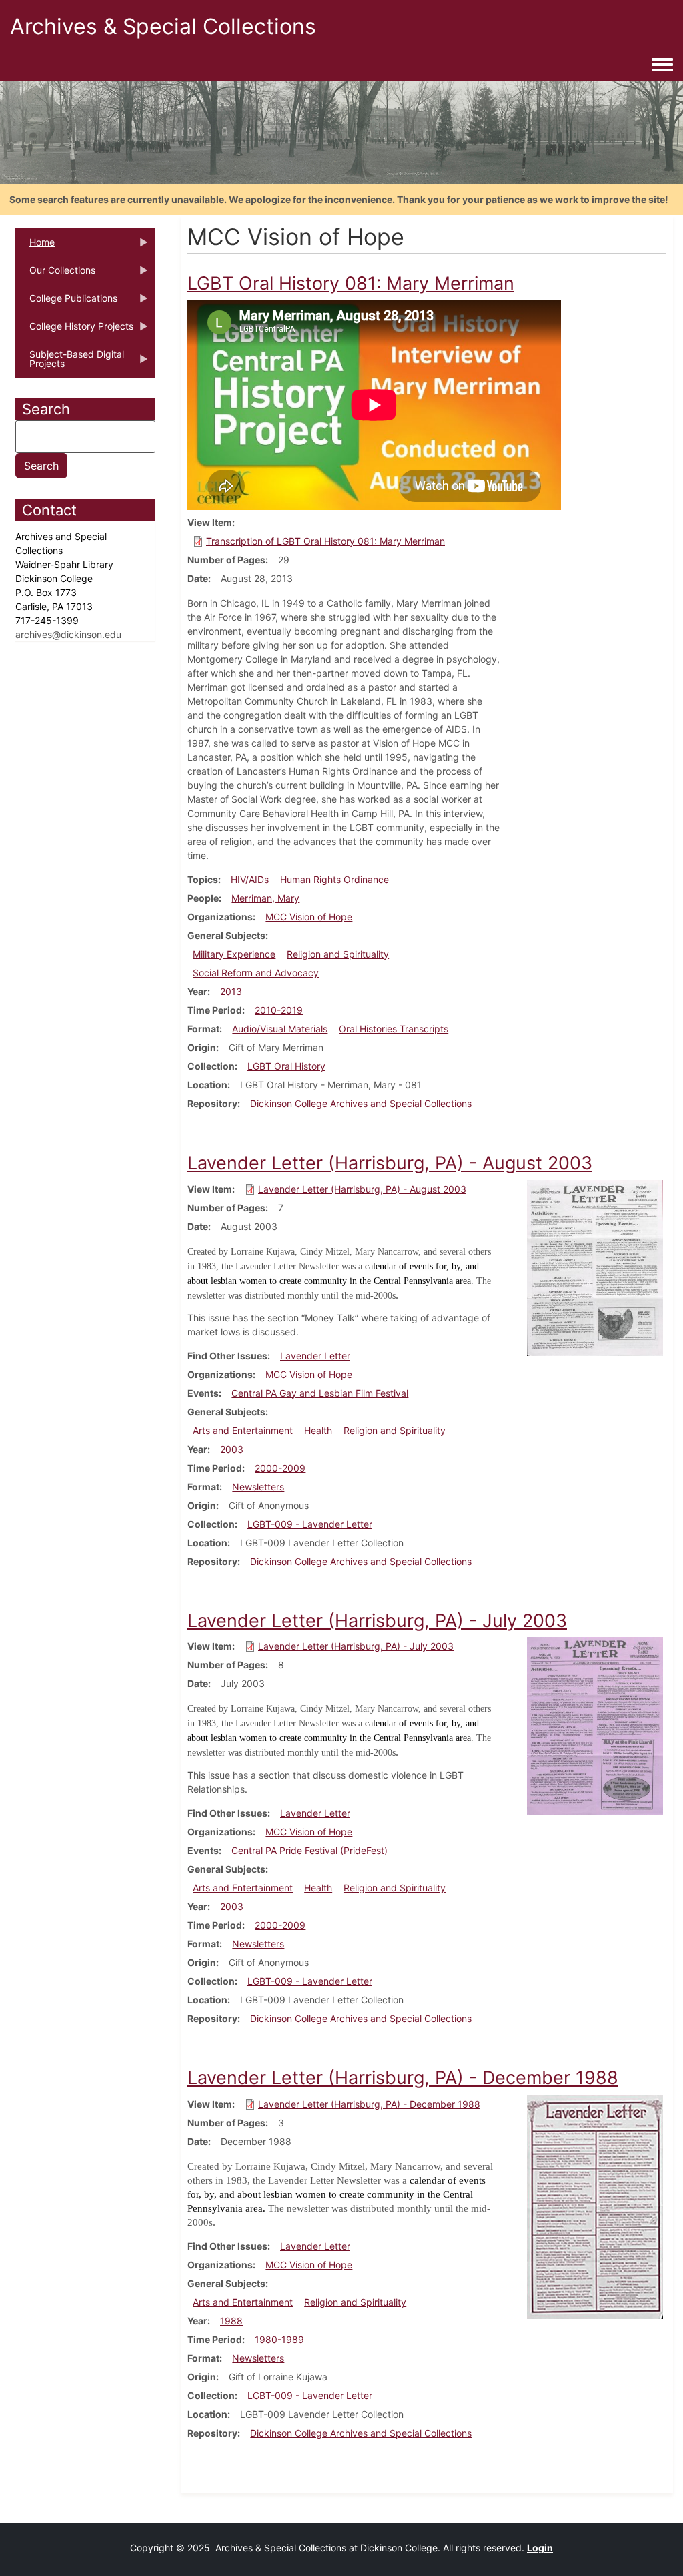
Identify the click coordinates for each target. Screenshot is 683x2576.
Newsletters (258, 1487)
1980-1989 (279, 2339)
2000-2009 (280, 1468)
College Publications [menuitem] (66, 302)
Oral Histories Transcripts (394, 1029)
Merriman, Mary (265, 898)
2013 (231, 991)
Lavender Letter (315, 1356)
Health (318, 1430)
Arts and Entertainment (243, 1430)
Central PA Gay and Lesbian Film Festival (320, 1393)
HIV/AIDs (250, 879)
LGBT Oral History (286, 1066)
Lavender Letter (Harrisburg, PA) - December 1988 (369, 2104)
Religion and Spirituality (338, 954)
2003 (232, 1449)
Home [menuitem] (35, 246)
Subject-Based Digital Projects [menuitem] (70, 363)
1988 (231, 2321)
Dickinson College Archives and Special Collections (361, 1103)
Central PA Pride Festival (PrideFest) (309, 1850)
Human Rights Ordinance (334, 879)
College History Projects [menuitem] (74, 330)
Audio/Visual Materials (280, 1029)
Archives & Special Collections (163, 26)
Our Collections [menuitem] (55, 274)
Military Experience (234, 954)
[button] (595, 1267)
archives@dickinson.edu (68, 634)
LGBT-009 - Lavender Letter (310, 1524)
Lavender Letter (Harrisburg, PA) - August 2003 (362, 1189)
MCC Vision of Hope (309, 917)
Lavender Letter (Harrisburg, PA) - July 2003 (356, 1646)
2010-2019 (279, 1010)
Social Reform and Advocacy (256, 973)
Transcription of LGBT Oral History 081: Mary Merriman (325, 541)
